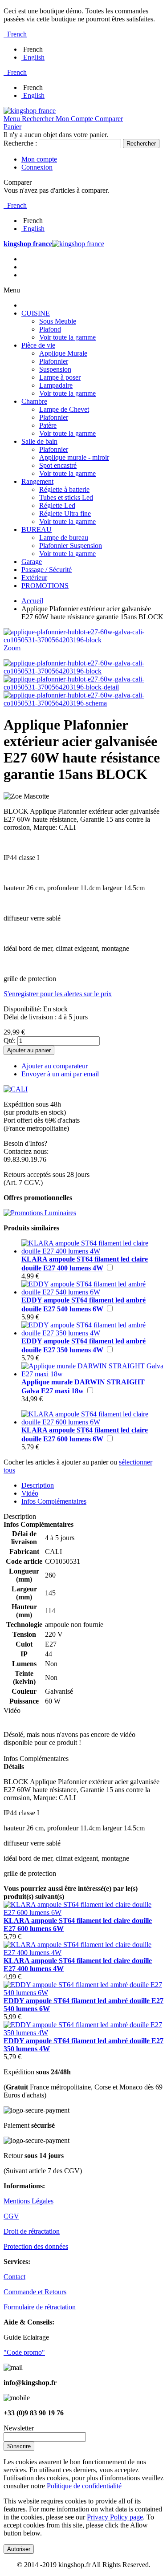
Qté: (10, 1041)
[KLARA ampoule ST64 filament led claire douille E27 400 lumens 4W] (92, 1251)
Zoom (12, 648)
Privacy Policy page (115, 2517)
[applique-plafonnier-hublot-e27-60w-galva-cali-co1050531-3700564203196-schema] (83, 703)
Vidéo (30, 1493)
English (34, 57)
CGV (11, 2216)
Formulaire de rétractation (40, 2307)
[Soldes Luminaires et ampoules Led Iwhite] (40, 1213)
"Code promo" (24, 2352)
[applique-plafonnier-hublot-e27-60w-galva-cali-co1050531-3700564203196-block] (83, 671)
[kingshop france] (30, 111)
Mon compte (39, 159)
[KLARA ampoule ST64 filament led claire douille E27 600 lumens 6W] (92, 1422)
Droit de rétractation (32, 2231)
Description (38, 1485)
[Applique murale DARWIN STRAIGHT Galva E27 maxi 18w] (92, 1374)
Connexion (37, 167)
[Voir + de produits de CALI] (16, 1089)
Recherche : (20, 143)
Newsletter (19, 2428)
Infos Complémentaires (54, 1501)
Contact (14, 2277)
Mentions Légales (29, 2201)
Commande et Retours (35, 2292)
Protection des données (36, 2246)
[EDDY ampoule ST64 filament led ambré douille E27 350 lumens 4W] (92, 1333)
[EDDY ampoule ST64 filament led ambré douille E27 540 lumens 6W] (92, 1292)
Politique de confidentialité (84, 2486)
